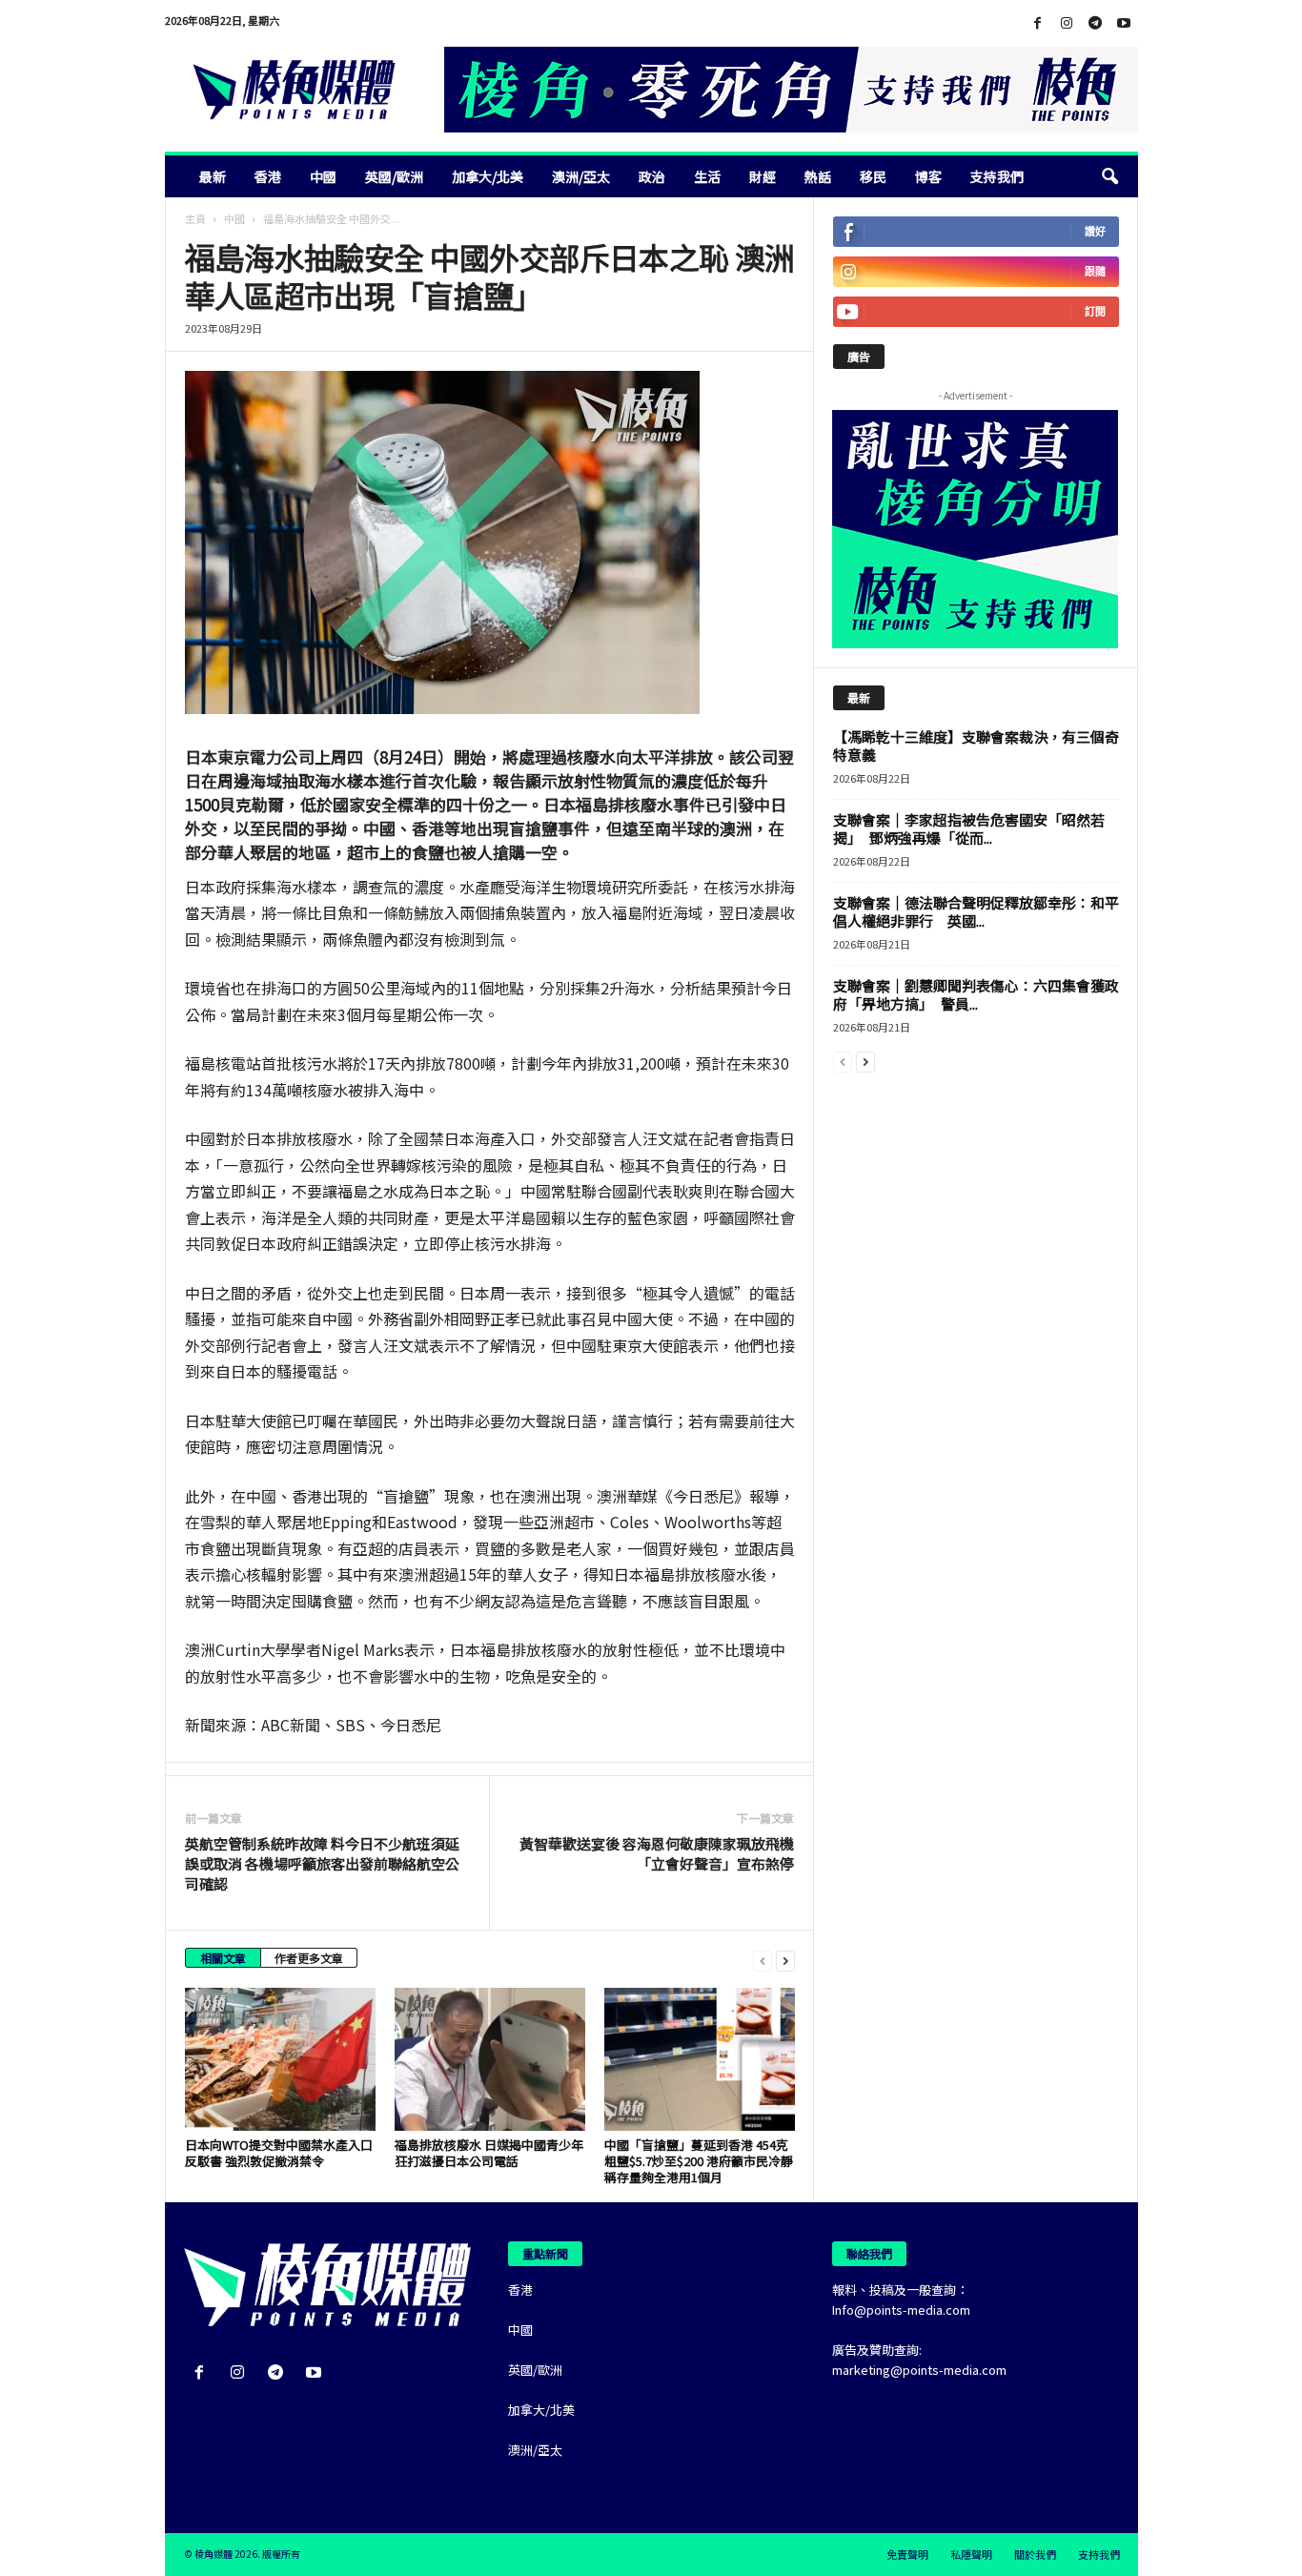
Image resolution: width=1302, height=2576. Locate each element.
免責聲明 (907, 2554)
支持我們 (997, 176)
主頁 (195, 218)
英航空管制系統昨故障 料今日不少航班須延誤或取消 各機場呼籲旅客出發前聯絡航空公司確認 (322, 1863)
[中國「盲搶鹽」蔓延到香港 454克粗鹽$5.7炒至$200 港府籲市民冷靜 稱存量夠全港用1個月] (700, 2059)
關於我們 (1035, 2554)
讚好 (1095, 231)
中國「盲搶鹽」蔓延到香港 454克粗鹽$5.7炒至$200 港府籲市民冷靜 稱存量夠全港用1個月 (699, 2161)
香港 (268, 176)
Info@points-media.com (901, 2310)
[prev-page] (763, 1960)
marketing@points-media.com (919, 2370)
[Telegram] (1095, 23)
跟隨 (1095, 271)
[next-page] (785, 1960)
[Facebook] (1038, 23)
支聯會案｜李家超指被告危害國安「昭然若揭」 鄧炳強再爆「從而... (969, 828)
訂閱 (1095, 311)
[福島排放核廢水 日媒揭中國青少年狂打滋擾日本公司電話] (490, 2059)
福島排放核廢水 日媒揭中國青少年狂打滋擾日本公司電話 (489, 2153)
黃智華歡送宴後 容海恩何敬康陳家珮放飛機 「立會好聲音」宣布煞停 (657, 1853)
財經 (763, 176)
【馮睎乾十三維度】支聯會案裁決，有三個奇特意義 (976, 746)
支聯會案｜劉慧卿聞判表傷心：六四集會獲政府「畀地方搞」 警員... (976, 994)
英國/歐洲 (394, 176)
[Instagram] (1067, 23)
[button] (1109, 176)
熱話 (818, 176)
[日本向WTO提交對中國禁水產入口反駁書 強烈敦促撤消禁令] (280, 2059)
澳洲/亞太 (581, 176)
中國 (323, 176)
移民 (873, 176)
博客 (928, 176)
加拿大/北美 (488, 176)
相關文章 (223, 1958)
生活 (707, 176)
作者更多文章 (309, 1958)
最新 (213, 176)
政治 (652, 176)
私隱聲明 (971, 2554)
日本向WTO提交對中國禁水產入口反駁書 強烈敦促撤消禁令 (279, 2153)
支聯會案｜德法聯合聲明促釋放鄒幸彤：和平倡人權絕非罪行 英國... (976, 911)
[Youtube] (1124, 23)
